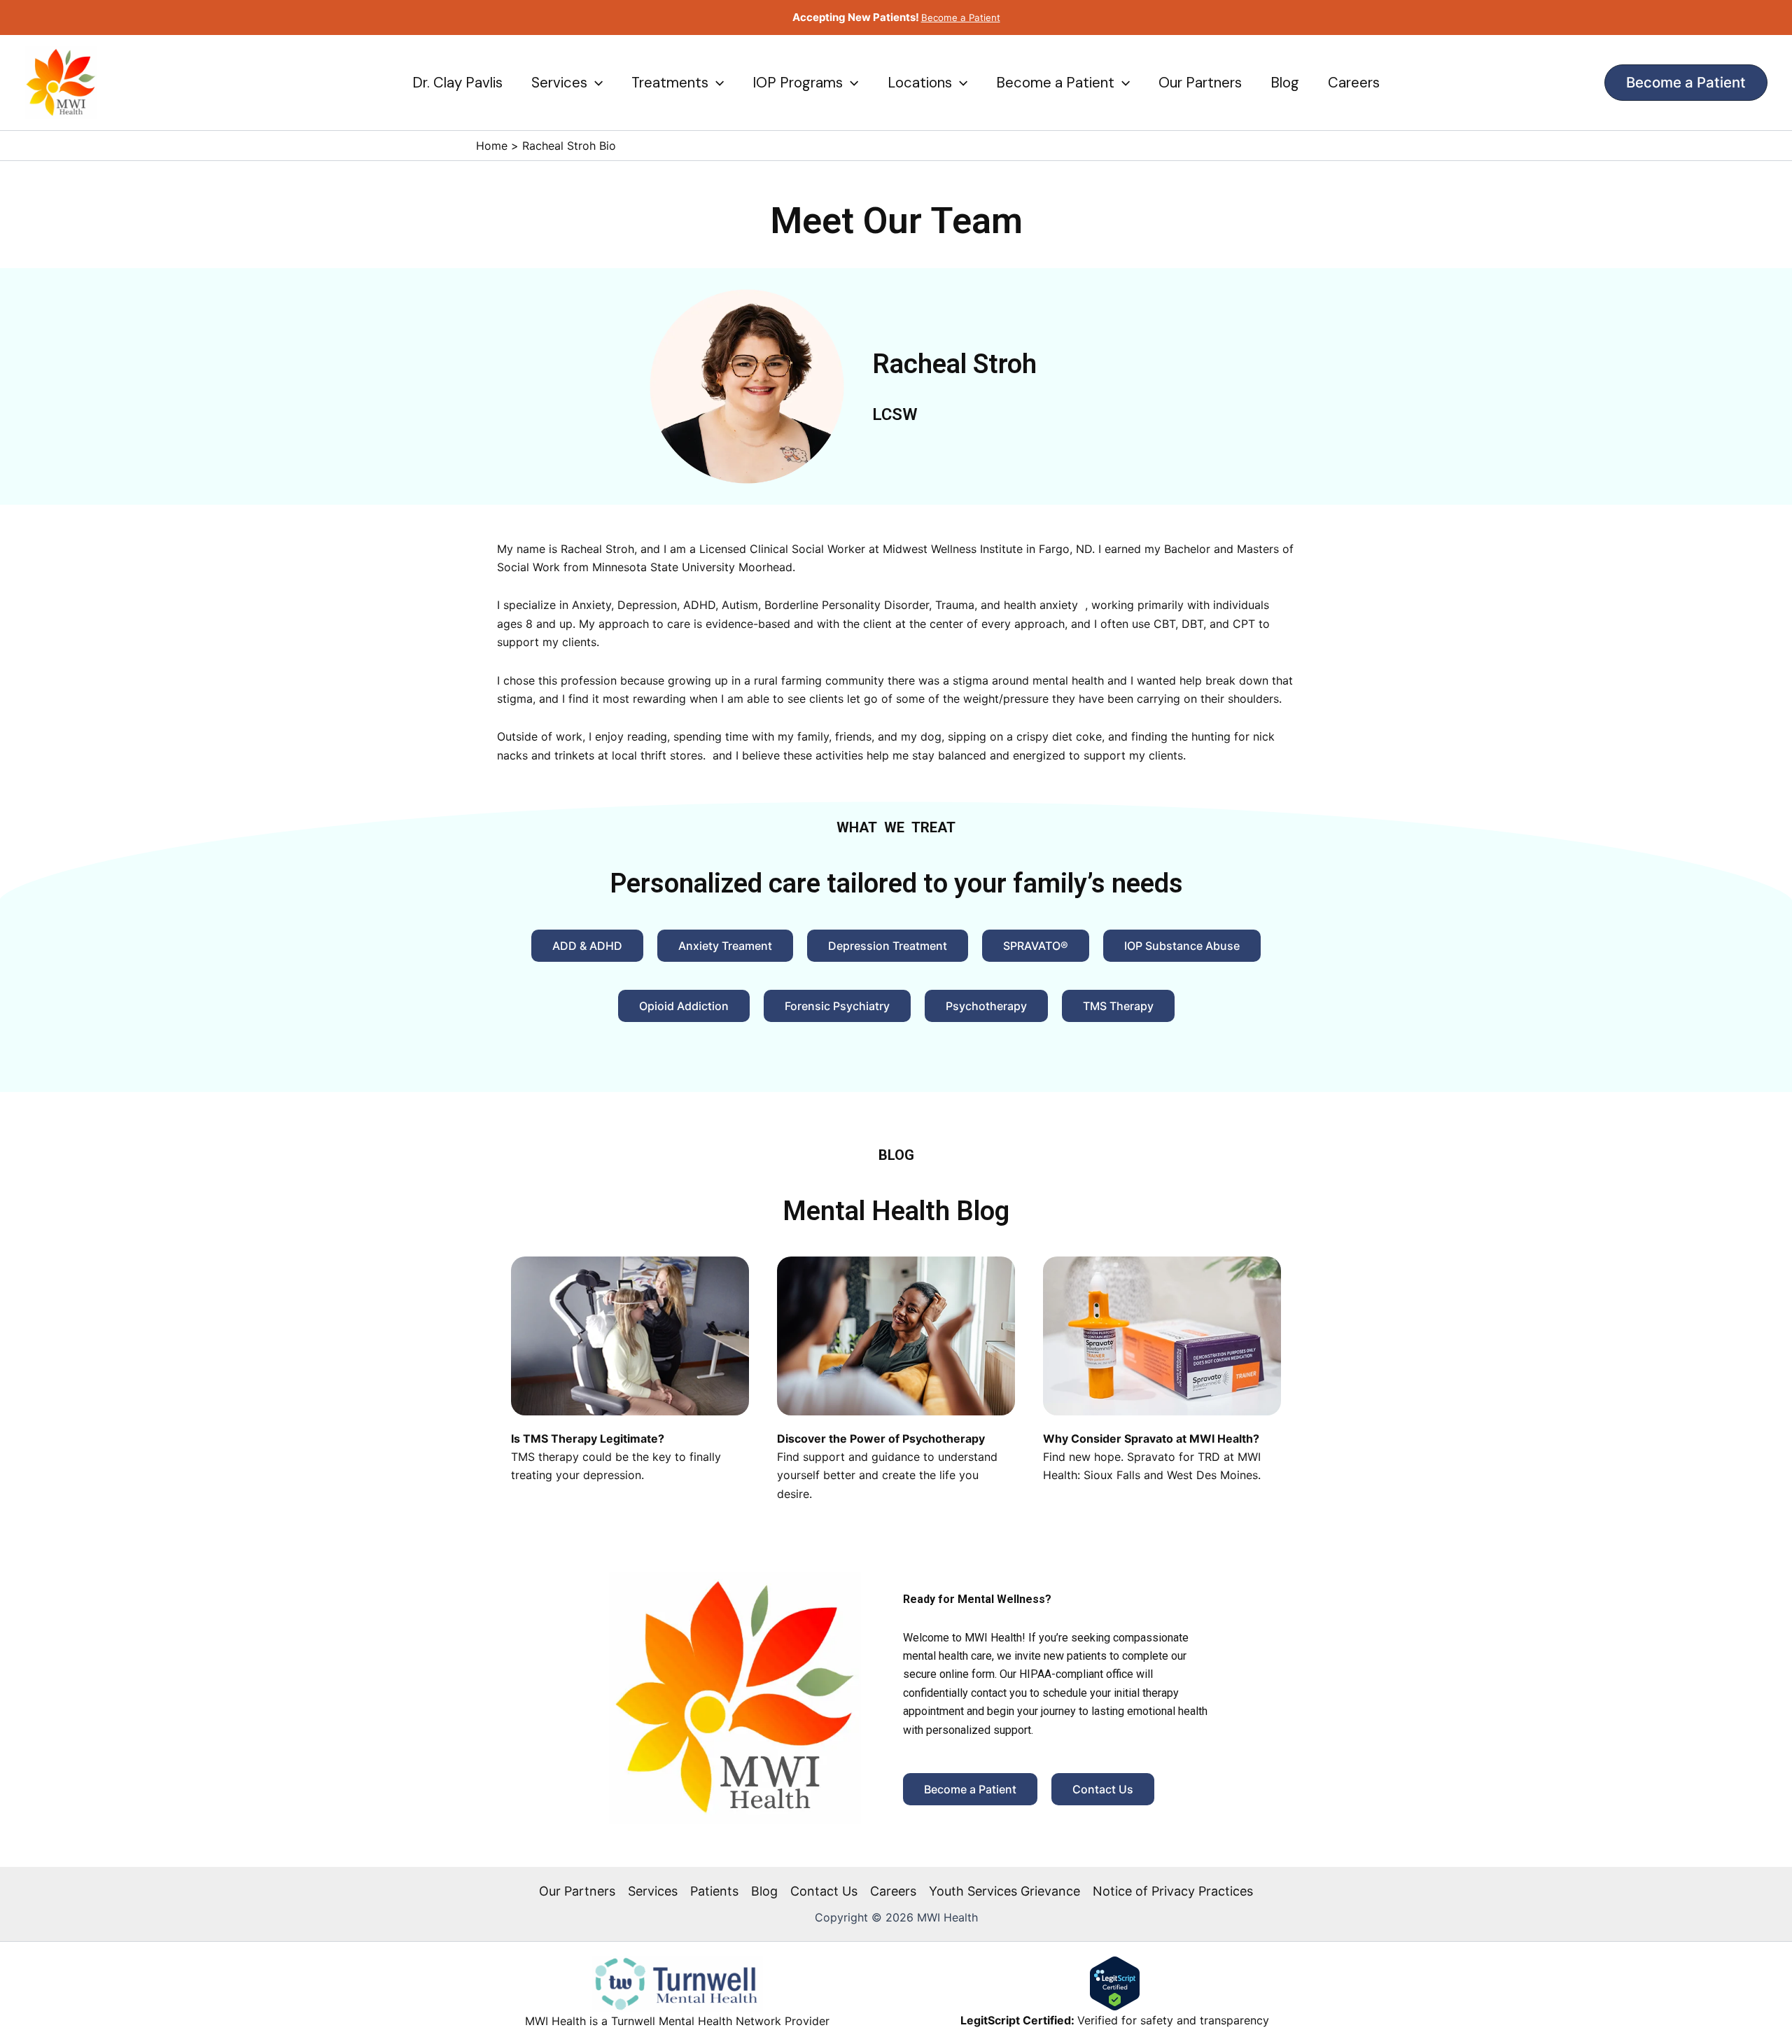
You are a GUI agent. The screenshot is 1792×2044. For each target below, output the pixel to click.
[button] (595, 83)
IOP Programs (798, 83)
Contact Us (824, 1891)
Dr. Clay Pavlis (457, 83)
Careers (1354, 83)
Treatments (670, 83)
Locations (920, 83)
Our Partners (1200, 83)
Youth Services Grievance (1004, 1891)
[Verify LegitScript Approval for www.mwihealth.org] (1115, 1982)
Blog (1285, 83)
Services (559, 83)
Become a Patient (1055, 83)
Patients (714, 1891)
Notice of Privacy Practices (1173, 1891)
